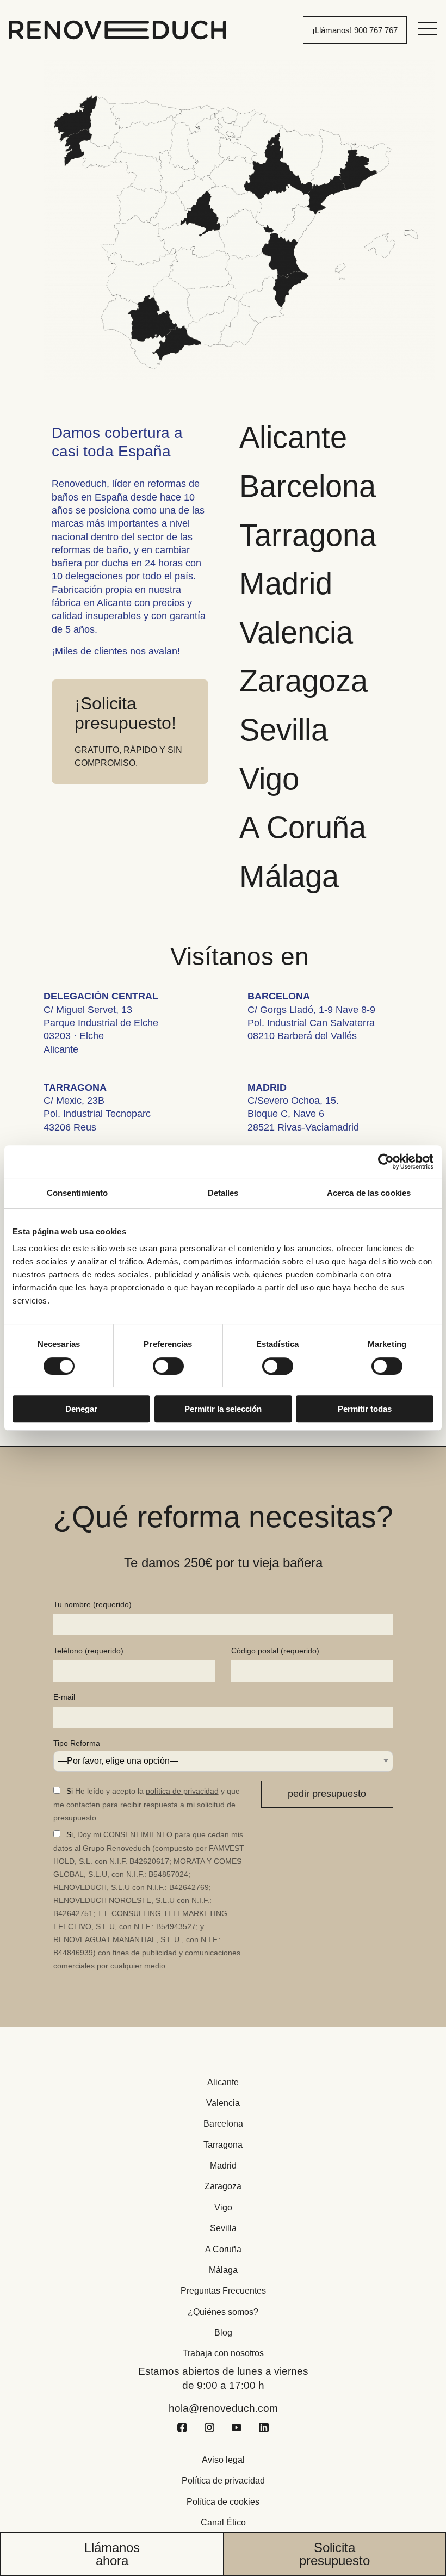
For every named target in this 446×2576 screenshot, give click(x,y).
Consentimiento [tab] (77, 1193)
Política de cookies (223, 2502)
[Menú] (428, 28)
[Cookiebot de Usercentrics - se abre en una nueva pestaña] (386, 1162)
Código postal (275, 1651)
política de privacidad (182, 1791)
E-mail (64, 1697)
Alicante (293, 437)
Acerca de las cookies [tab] (369, 1193)
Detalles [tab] (223, 1193)
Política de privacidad (223, 2481)
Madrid (286, 583)
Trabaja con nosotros (223, 2353)
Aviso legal (223, 2460)
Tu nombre (92, 1604)
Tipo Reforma (77, 1743)
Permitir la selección (223, 1409)
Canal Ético (223, 2522)
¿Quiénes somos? (223, 2312)
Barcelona (308, 486)
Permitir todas (365, 1409)
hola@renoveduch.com (223, 2408)
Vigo (269, 779)
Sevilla (284, 730)
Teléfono (88, 1651)
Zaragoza (303, 681)
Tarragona (308, 535)
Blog (223, 2333)
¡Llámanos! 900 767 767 (355, 30)
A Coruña (303, 827)
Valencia (296, 632)
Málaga (289, 876)
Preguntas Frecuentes (223, 2291)
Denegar (81, 1409)
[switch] (168, 1366)
